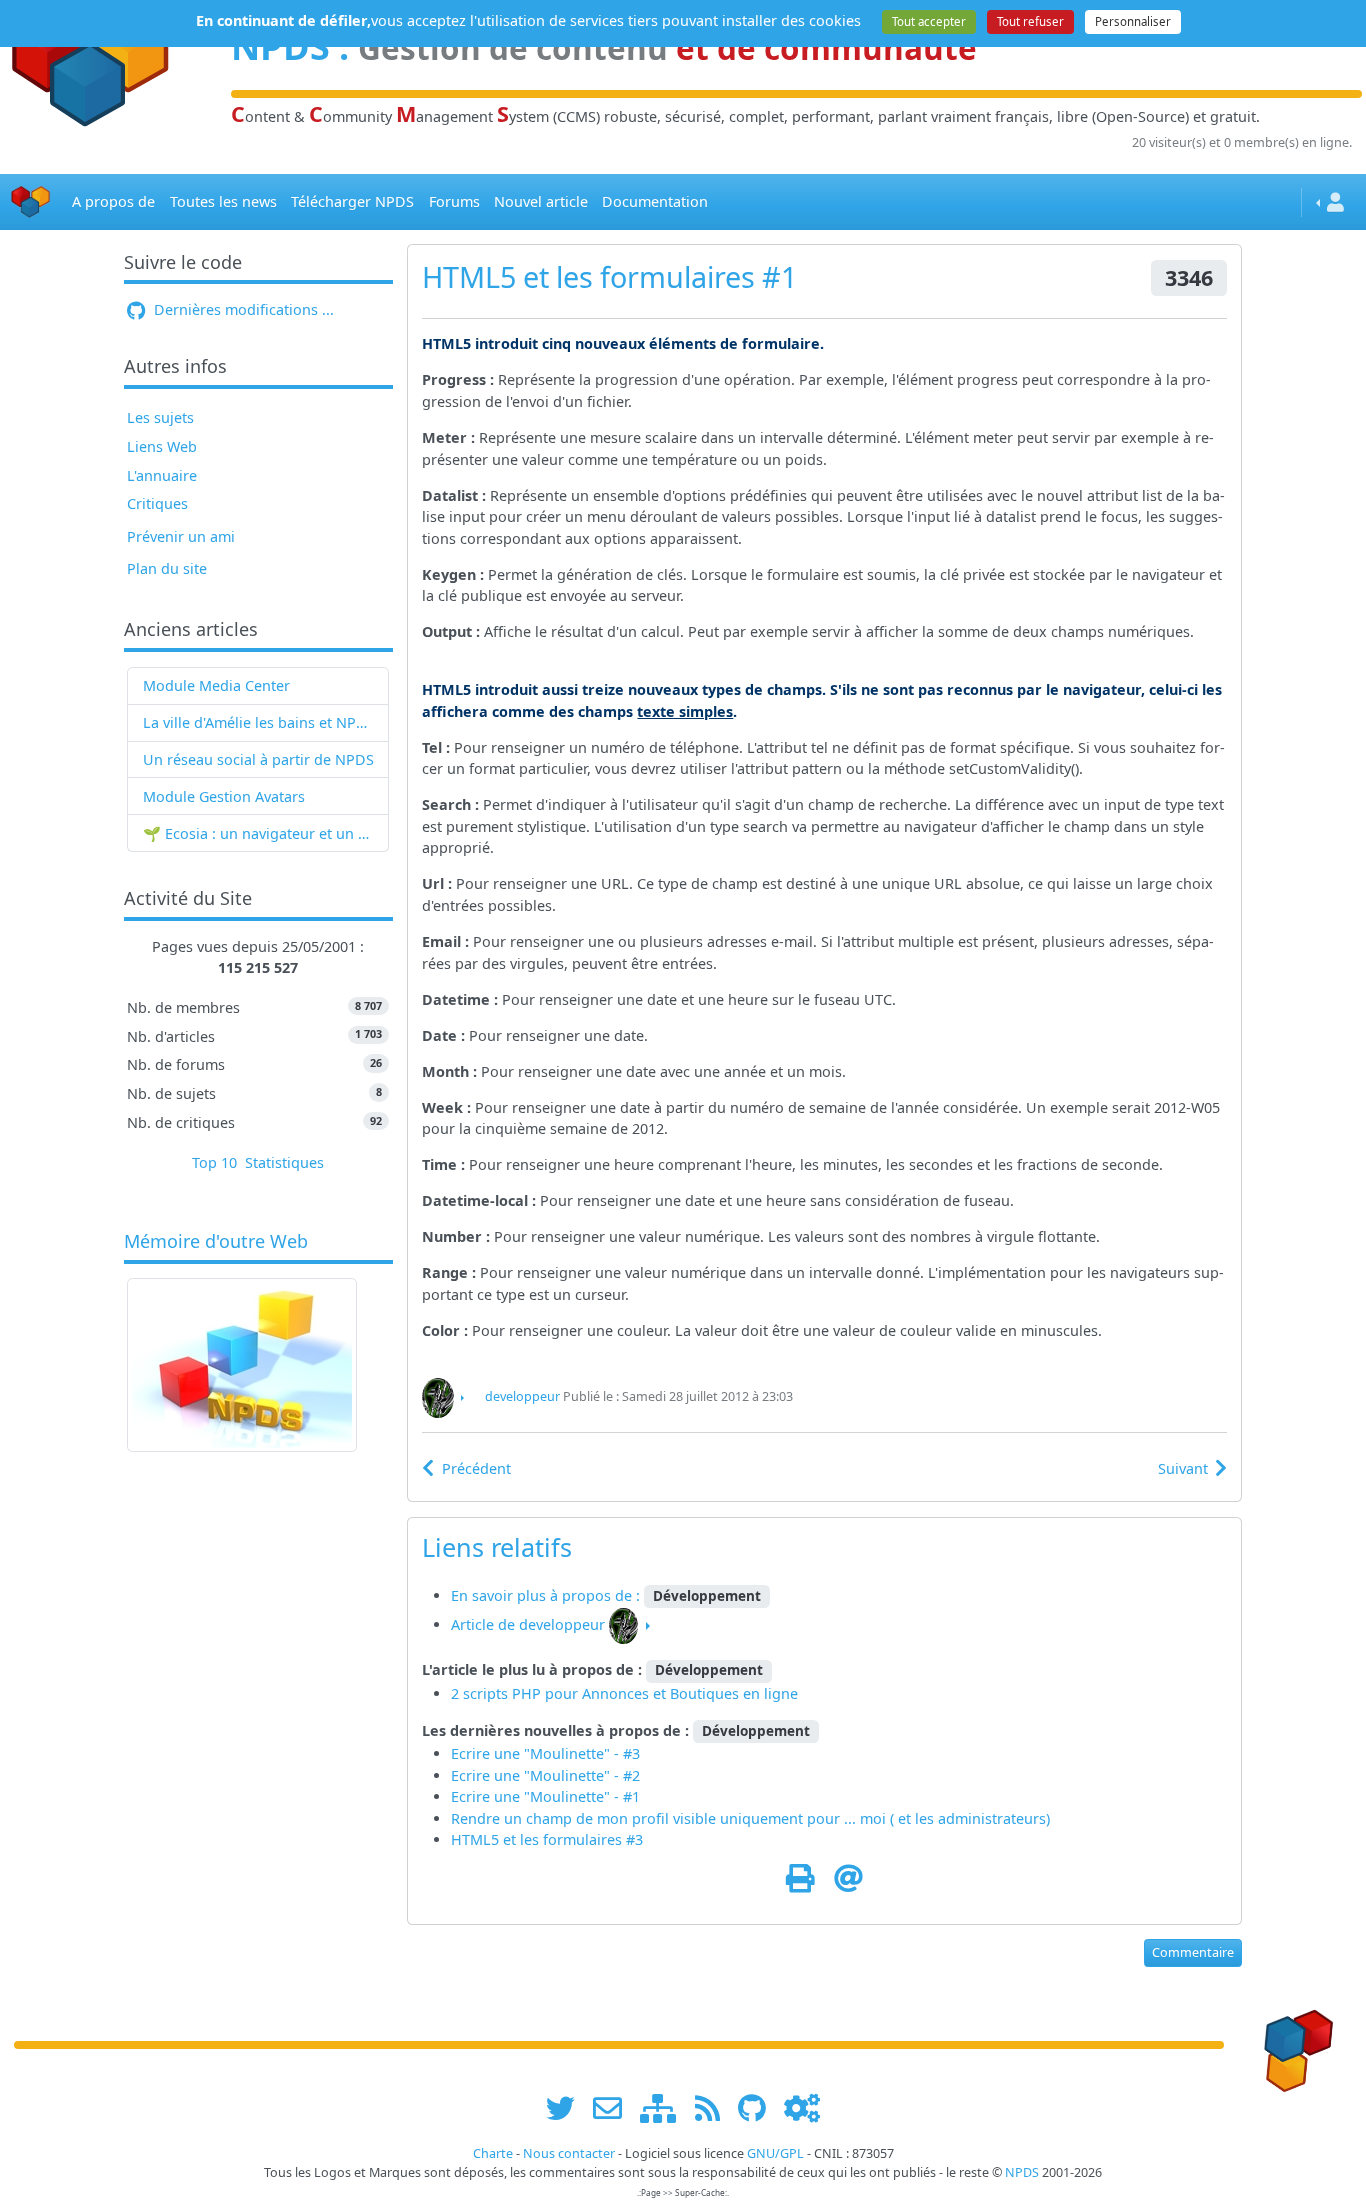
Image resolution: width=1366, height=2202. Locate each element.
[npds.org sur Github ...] (759, 2107)
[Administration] (802, 2107)
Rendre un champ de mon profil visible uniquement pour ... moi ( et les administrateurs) (750, 1818)
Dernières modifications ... (242, 309)
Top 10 (214, 1162)
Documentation (655, 201)
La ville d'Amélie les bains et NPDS (258, 722)
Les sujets (160, 417)
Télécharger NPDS (352, 201)
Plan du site (167, 568)
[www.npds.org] (1292, 2043)
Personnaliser (1133, 21)
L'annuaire (162, 475)
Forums (454, 201)
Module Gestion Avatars (224, 796)
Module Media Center (216, 685)
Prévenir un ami (181, 536)
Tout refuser (1030, 21)
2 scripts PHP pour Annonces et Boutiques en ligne (624, 1693)
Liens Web (162, 446)
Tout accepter (929, 21)
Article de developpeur (528, 1624)
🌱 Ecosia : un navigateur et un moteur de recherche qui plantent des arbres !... (258, 833)
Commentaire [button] (1193, 1952)
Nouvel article (541, 201)
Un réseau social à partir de (237, 759)
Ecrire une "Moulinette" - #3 (545, 1753)
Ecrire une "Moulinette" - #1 (545, 1796)
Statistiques (284, 1162)
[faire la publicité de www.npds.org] (614, 2107)
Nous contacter (569, 2153)
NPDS (354, 759)
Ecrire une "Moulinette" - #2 (545, 1775)
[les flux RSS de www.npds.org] (714, 2107)
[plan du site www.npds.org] (665, 2107)
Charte (493, 2153)
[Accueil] (31, 202)
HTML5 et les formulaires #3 (547, 1839)
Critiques (157, 503)
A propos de (113, 201)
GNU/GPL (775, 2153)
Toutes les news (223, 201)
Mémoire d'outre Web (216, 1242)
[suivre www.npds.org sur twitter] (567, 2107)
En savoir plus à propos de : (547, 1595)
